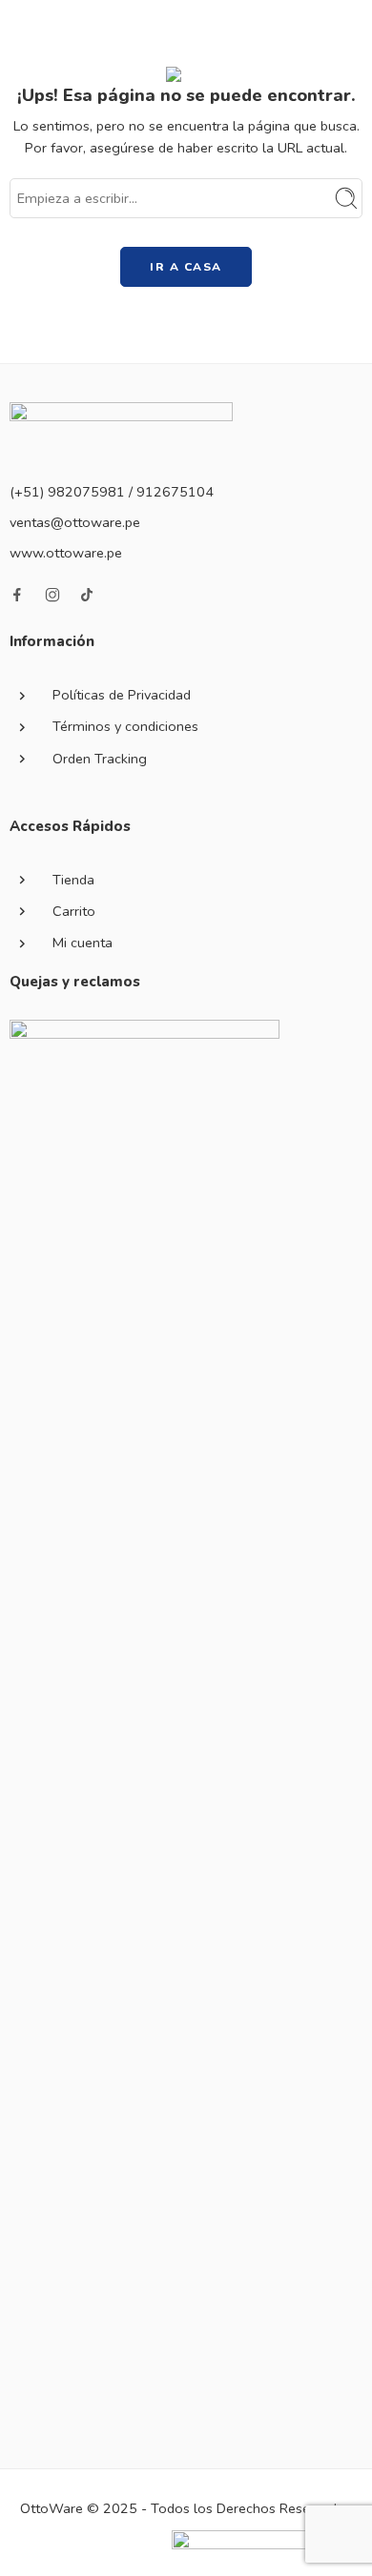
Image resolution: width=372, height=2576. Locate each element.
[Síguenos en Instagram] (52, 595)
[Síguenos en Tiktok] (87, 595)
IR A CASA (186, 267)
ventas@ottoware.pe (75, 522)
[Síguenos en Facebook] (17, 595)
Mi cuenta (83, 943)
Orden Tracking (100, 759)
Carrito (74, 911)
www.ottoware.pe (66, 553)
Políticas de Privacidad (122, 695)
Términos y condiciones (125, 726)
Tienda (73, 880)
